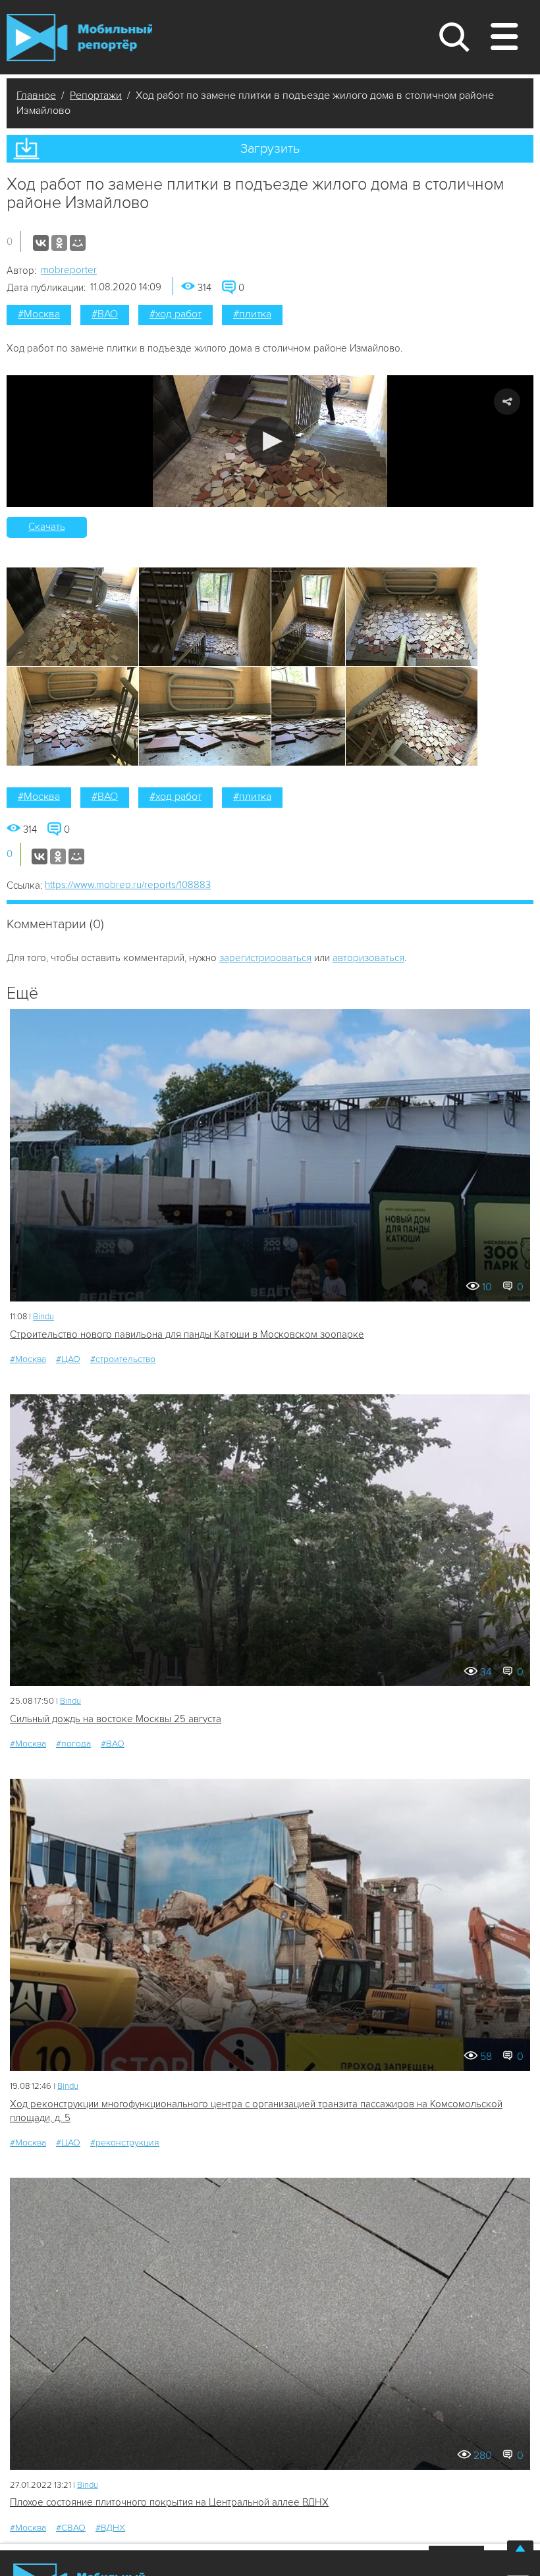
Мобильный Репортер (79, 38)
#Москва (39, 314)
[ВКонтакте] (41, 243)
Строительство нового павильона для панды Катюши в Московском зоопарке (187, 1334)
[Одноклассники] (59, 243)
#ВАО (105, 314)
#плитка (252, 314)
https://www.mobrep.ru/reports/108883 (128, 885)
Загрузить (270, 149)
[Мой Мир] (78, 243)
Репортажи (96, 95)
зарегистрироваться (265, 958)
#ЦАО (68, 1359)
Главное (36, 95)
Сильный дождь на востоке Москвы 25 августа (116, 1719)
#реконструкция (125, 2142)
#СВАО (71, 2528)
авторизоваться (368, 958)
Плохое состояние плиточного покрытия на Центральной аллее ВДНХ (169, 2502)
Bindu (43, 1317)
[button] (270, 441)
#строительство (123, 1359)
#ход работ (175, 314)
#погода (73, 1744)
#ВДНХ (110, 2528)
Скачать (47, 527)
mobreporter (69, 270)
